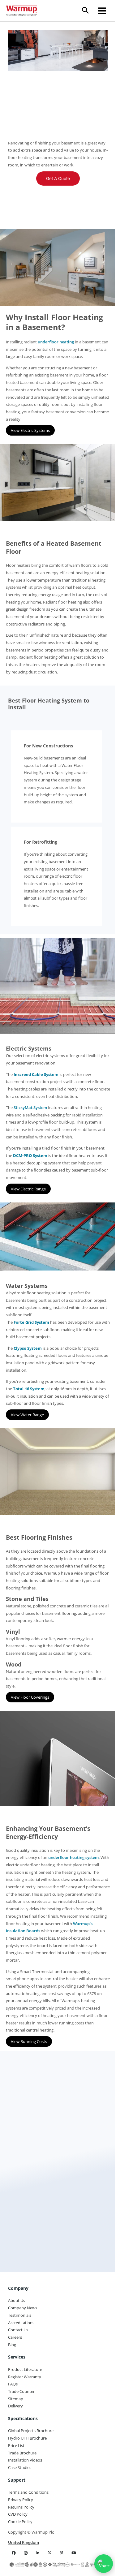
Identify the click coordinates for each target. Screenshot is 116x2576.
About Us (17, 2300)
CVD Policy (18, 2514)
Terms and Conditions (28, 2492)
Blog (12, 2345)
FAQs (13, 2384)
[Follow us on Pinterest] (62, 2553)
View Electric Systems (30, 430)
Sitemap (16, 2399)
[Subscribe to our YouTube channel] (74, 2553)
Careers (15, 2337)
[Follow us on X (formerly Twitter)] (50, 2553)
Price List (16, 2445)
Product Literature (25, 2369)
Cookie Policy (20, 2522)
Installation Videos (25, 2460)
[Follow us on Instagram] (26, 2553)
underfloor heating (56, 342)
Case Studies (20, 2467)
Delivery (15, 2406)
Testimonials (20, 2315)
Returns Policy (21, 2507)
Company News (23, 2308)
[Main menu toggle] (102, 11)
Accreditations (21, 2323)
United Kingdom (24, 2542)
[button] (88, 11)
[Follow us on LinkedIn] (38, 2553)
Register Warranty (25, 2377)
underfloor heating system (73, 1857)
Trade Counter (21, 2391)
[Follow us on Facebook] (14, 2553)
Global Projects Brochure (31, 2431)
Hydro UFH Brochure (27, 2438)
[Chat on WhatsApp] (104, 2564)
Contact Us (18, 2330)
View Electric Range (28, 1189)
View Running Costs (29, 2041)
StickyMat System (30, 1107)
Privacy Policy (21, 2500)
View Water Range (27, 1415)
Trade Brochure (22, 2453)
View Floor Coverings (30, 1697)
